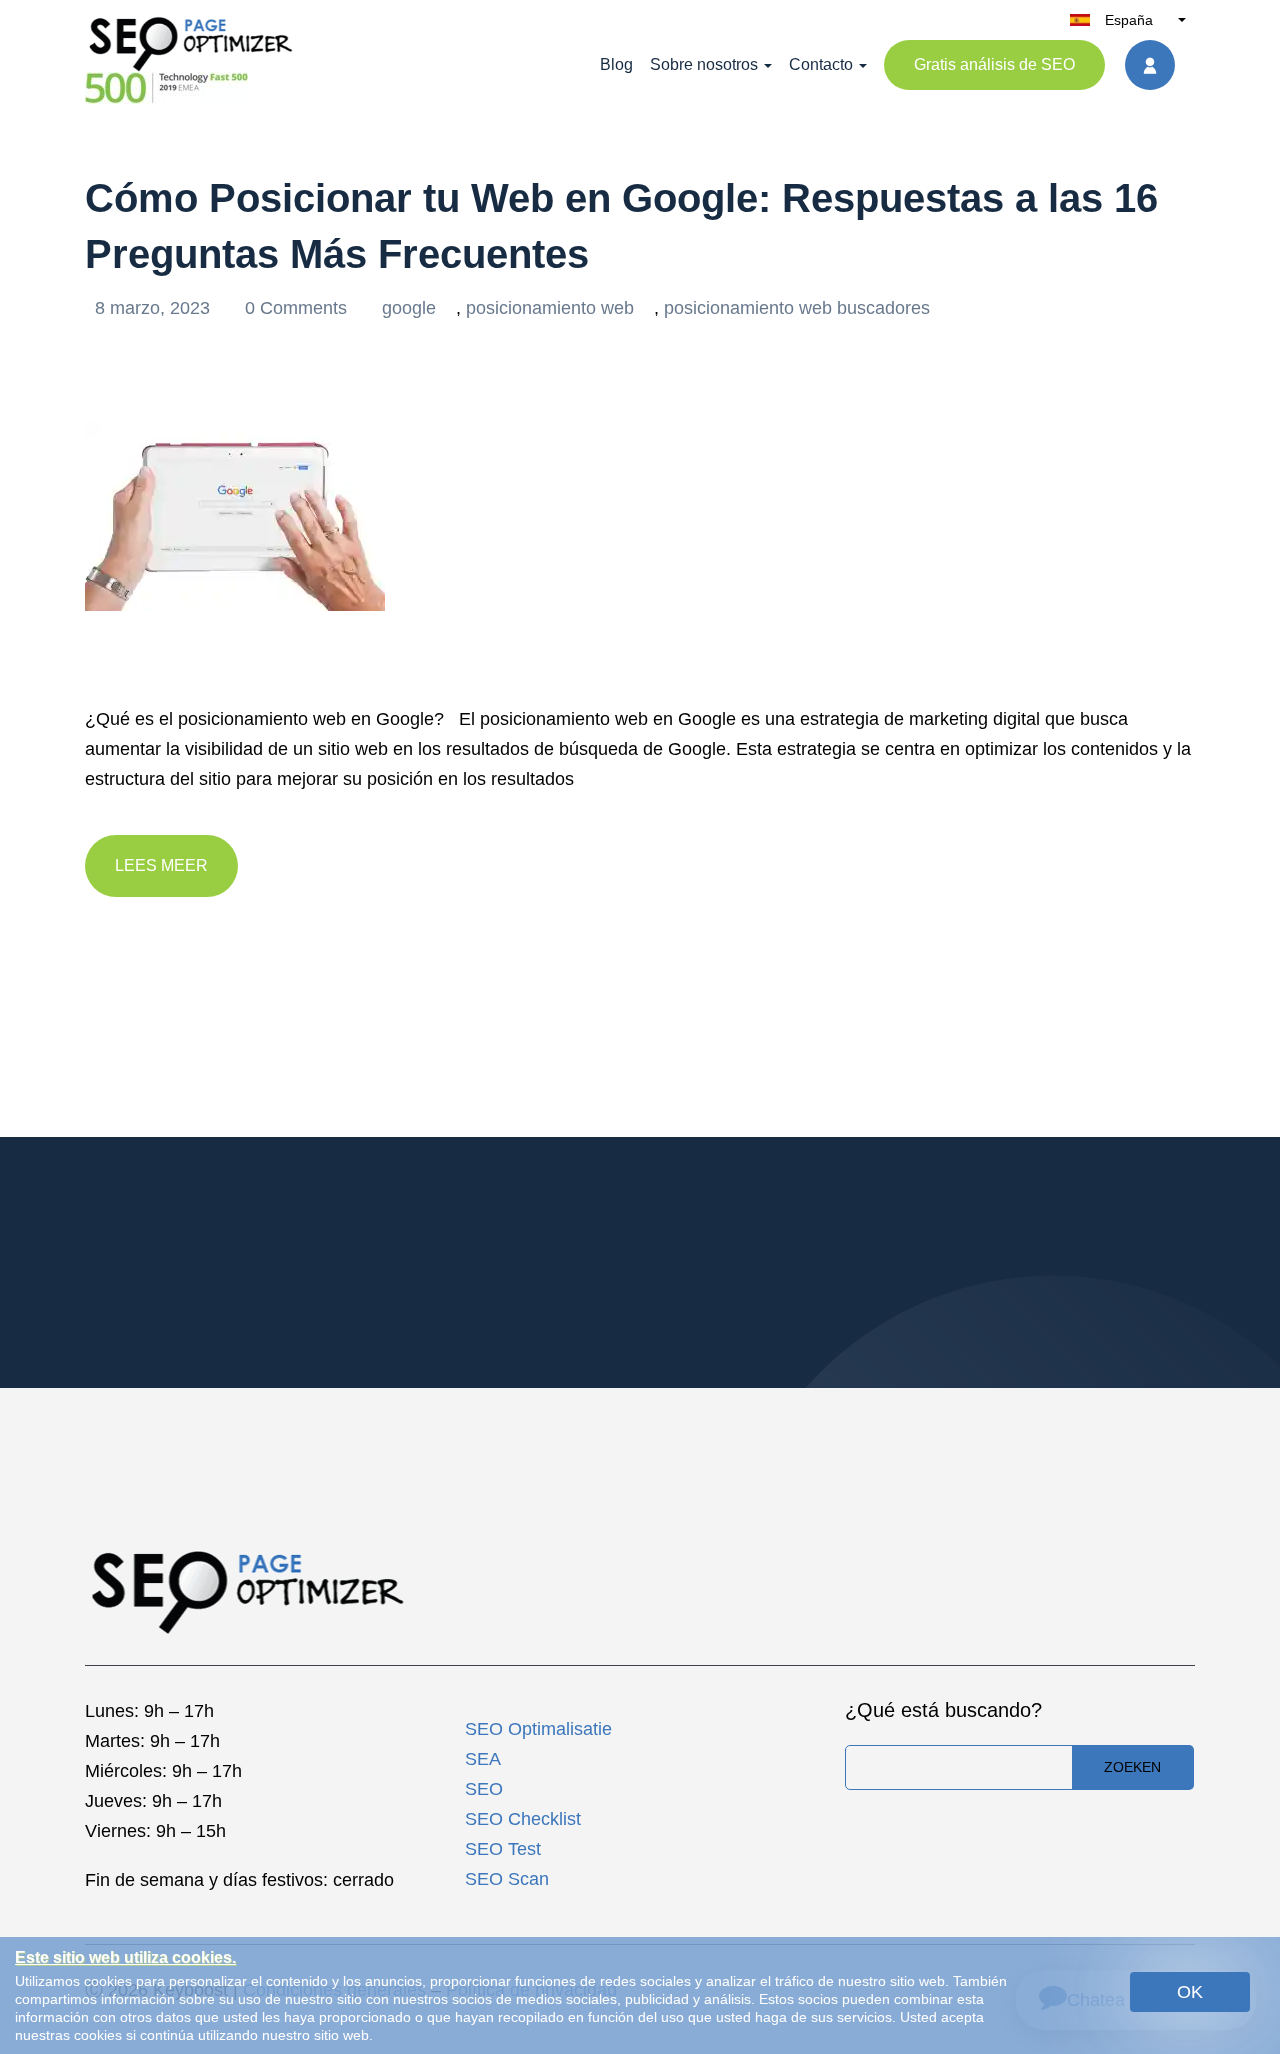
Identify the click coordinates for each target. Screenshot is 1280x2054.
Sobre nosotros (704, 64)
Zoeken (1132, 1767)
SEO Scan (507, 1879)
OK (1190, 1992)
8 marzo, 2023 (155, 308)
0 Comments (298, 308)
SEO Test (503, 1849)
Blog (616, 64)
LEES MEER (161, 865)
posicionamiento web (550, 308)
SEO (484, 1789)
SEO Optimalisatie (538, 1729)
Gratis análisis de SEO (994, 64)
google (409, 308)
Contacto (821, 64)
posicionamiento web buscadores (797, 308)
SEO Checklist (523, 1819)
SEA (483, 1759)
